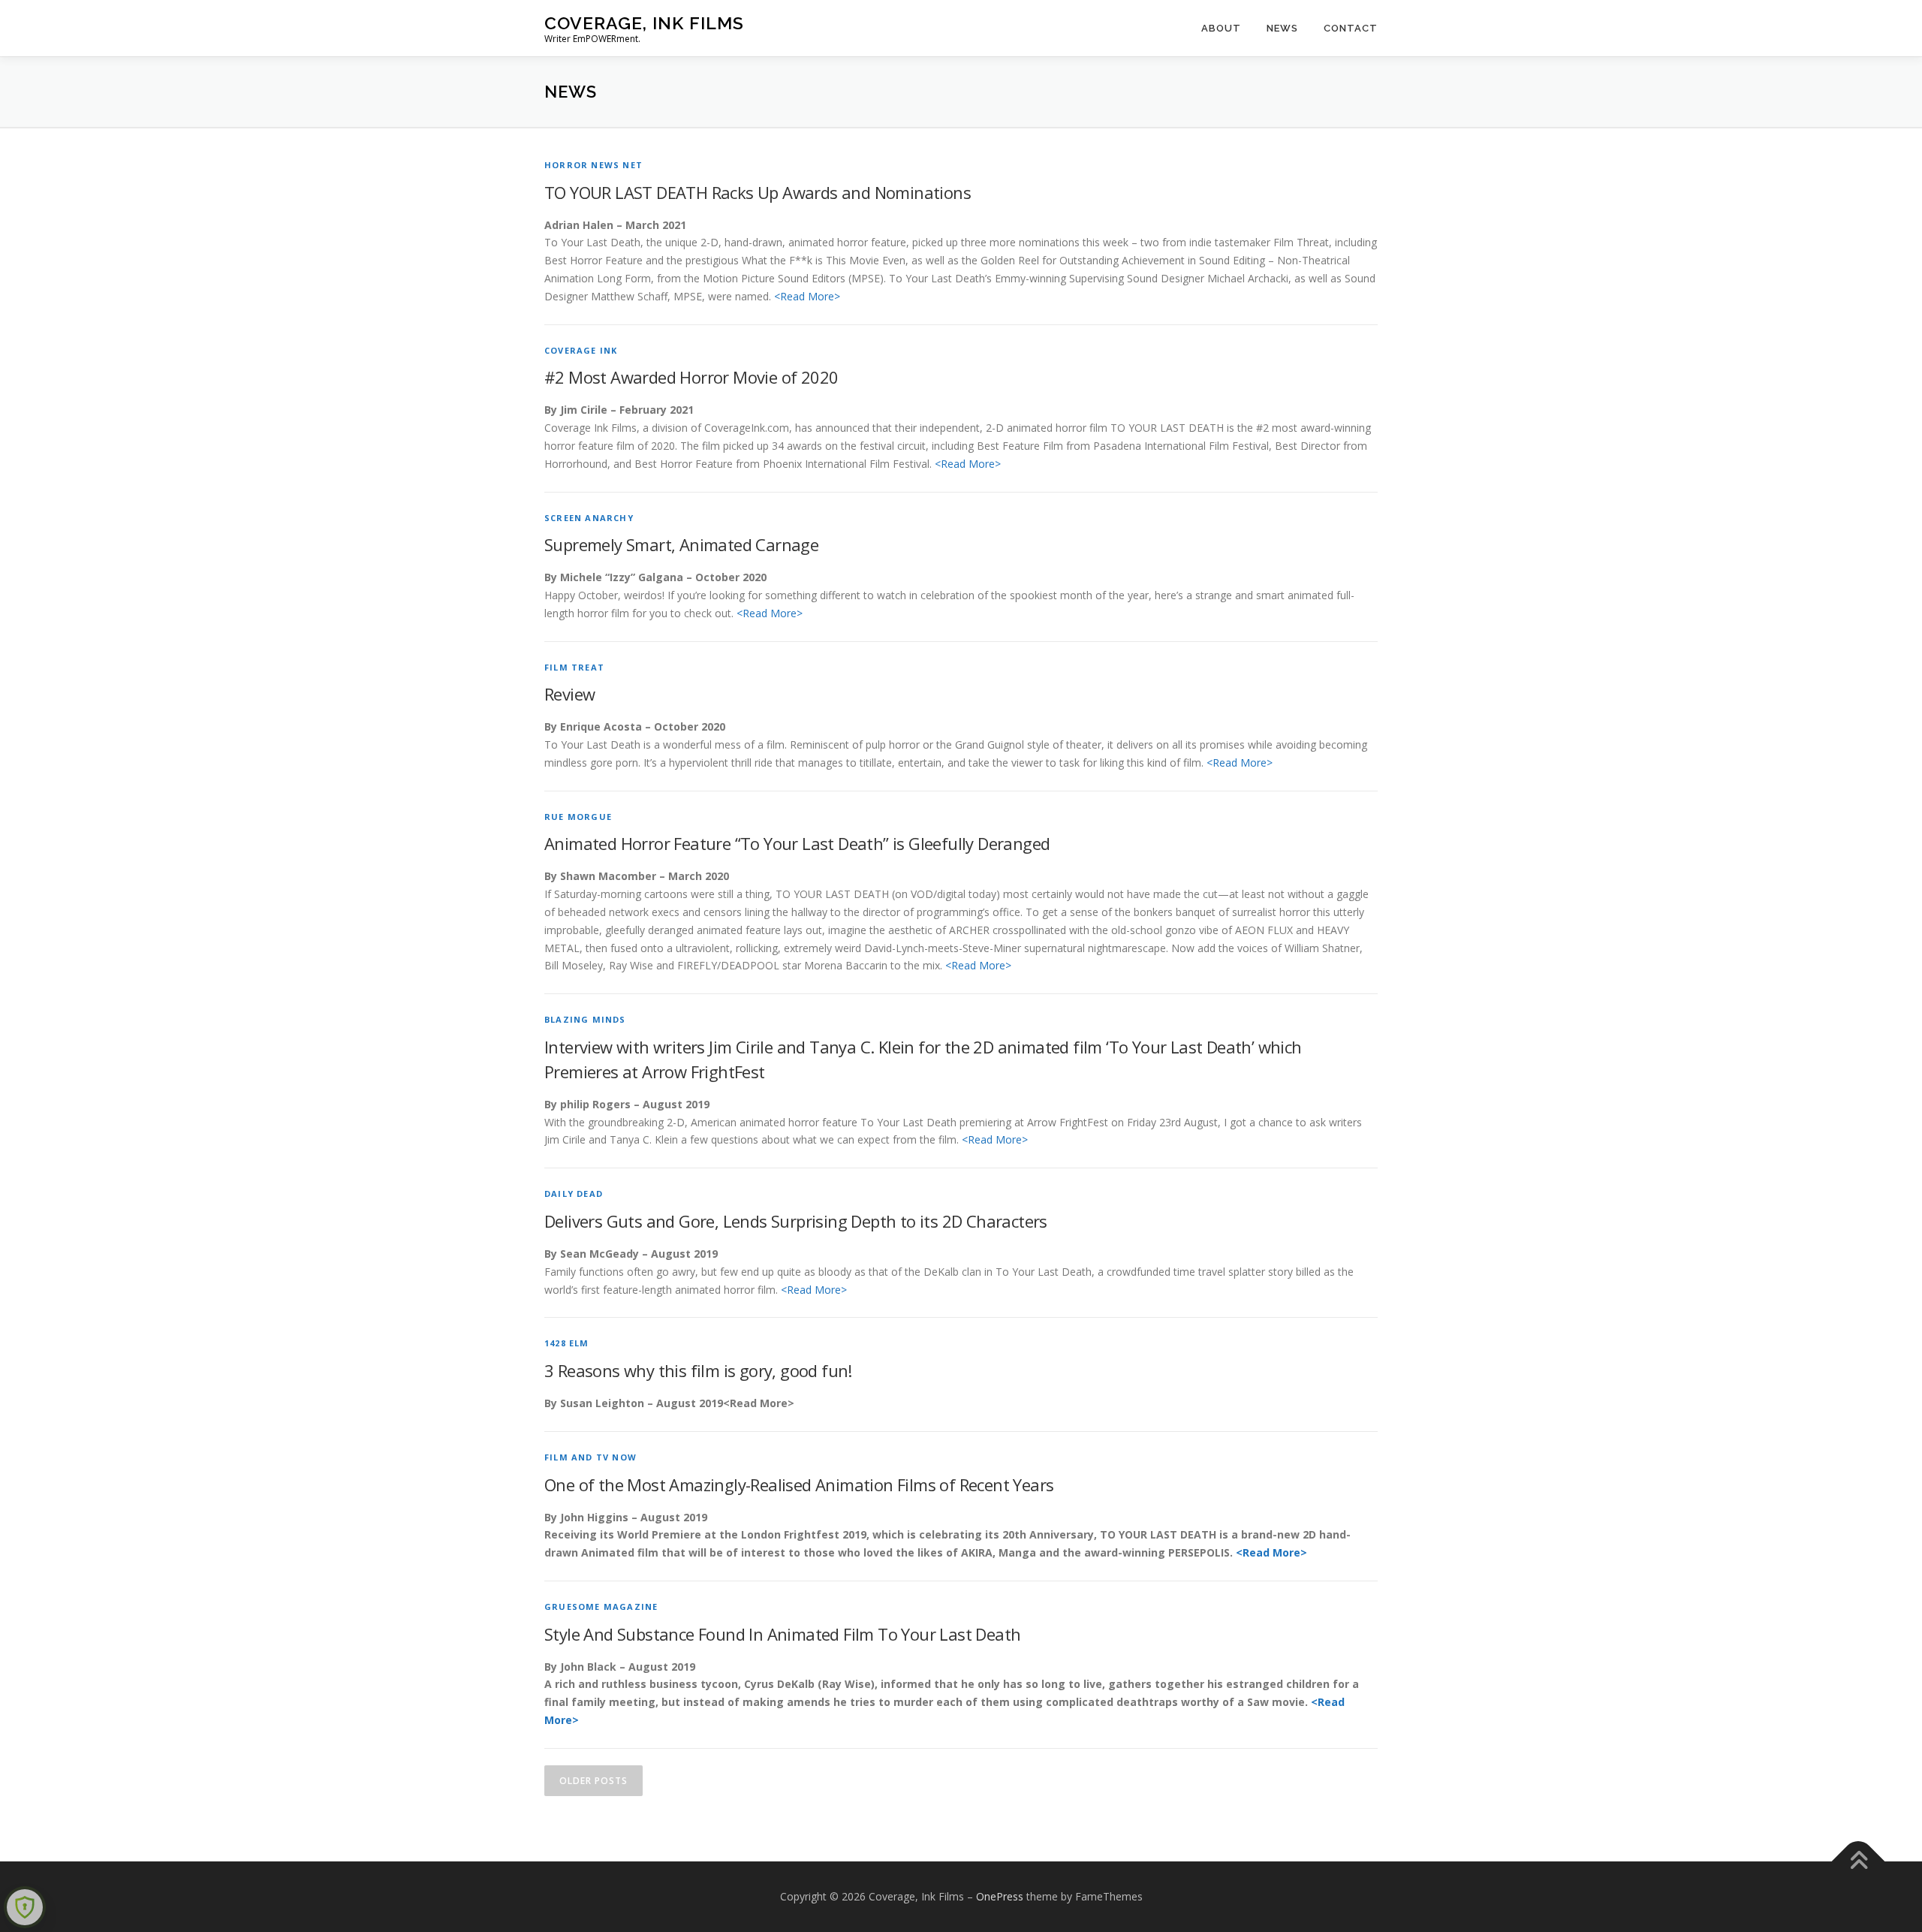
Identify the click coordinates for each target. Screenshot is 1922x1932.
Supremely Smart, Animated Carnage (681, 544)
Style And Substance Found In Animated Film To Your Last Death (782, 1634)
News (1282, 28)
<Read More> (807, 296)
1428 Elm (567, 1343)
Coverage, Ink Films (644, 23)
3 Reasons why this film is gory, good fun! (698, 1370)
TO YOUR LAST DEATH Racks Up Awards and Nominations (758, 192)
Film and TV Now (590, 1457)
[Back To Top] (1859, 1861)
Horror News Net (593, 165)
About (1221, 28)
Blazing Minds (585, 1019)
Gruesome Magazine (601, 1606)
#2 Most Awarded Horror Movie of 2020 (691, 377)
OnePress (1000, 1896)
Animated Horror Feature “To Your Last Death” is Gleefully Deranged (797, 843)
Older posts (593, 1781)
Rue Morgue (578, 817)
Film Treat (574, 667)
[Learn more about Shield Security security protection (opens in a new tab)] (25, 1907)
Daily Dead (574, 1194)
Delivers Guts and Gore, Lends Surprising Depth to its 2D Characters (796, 1221)
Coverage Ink (581, 350)
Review (569, 694)
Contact (1351, 28)
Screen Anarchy (589, 518)
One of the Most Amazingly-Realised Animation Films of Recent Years (799, 1484)
